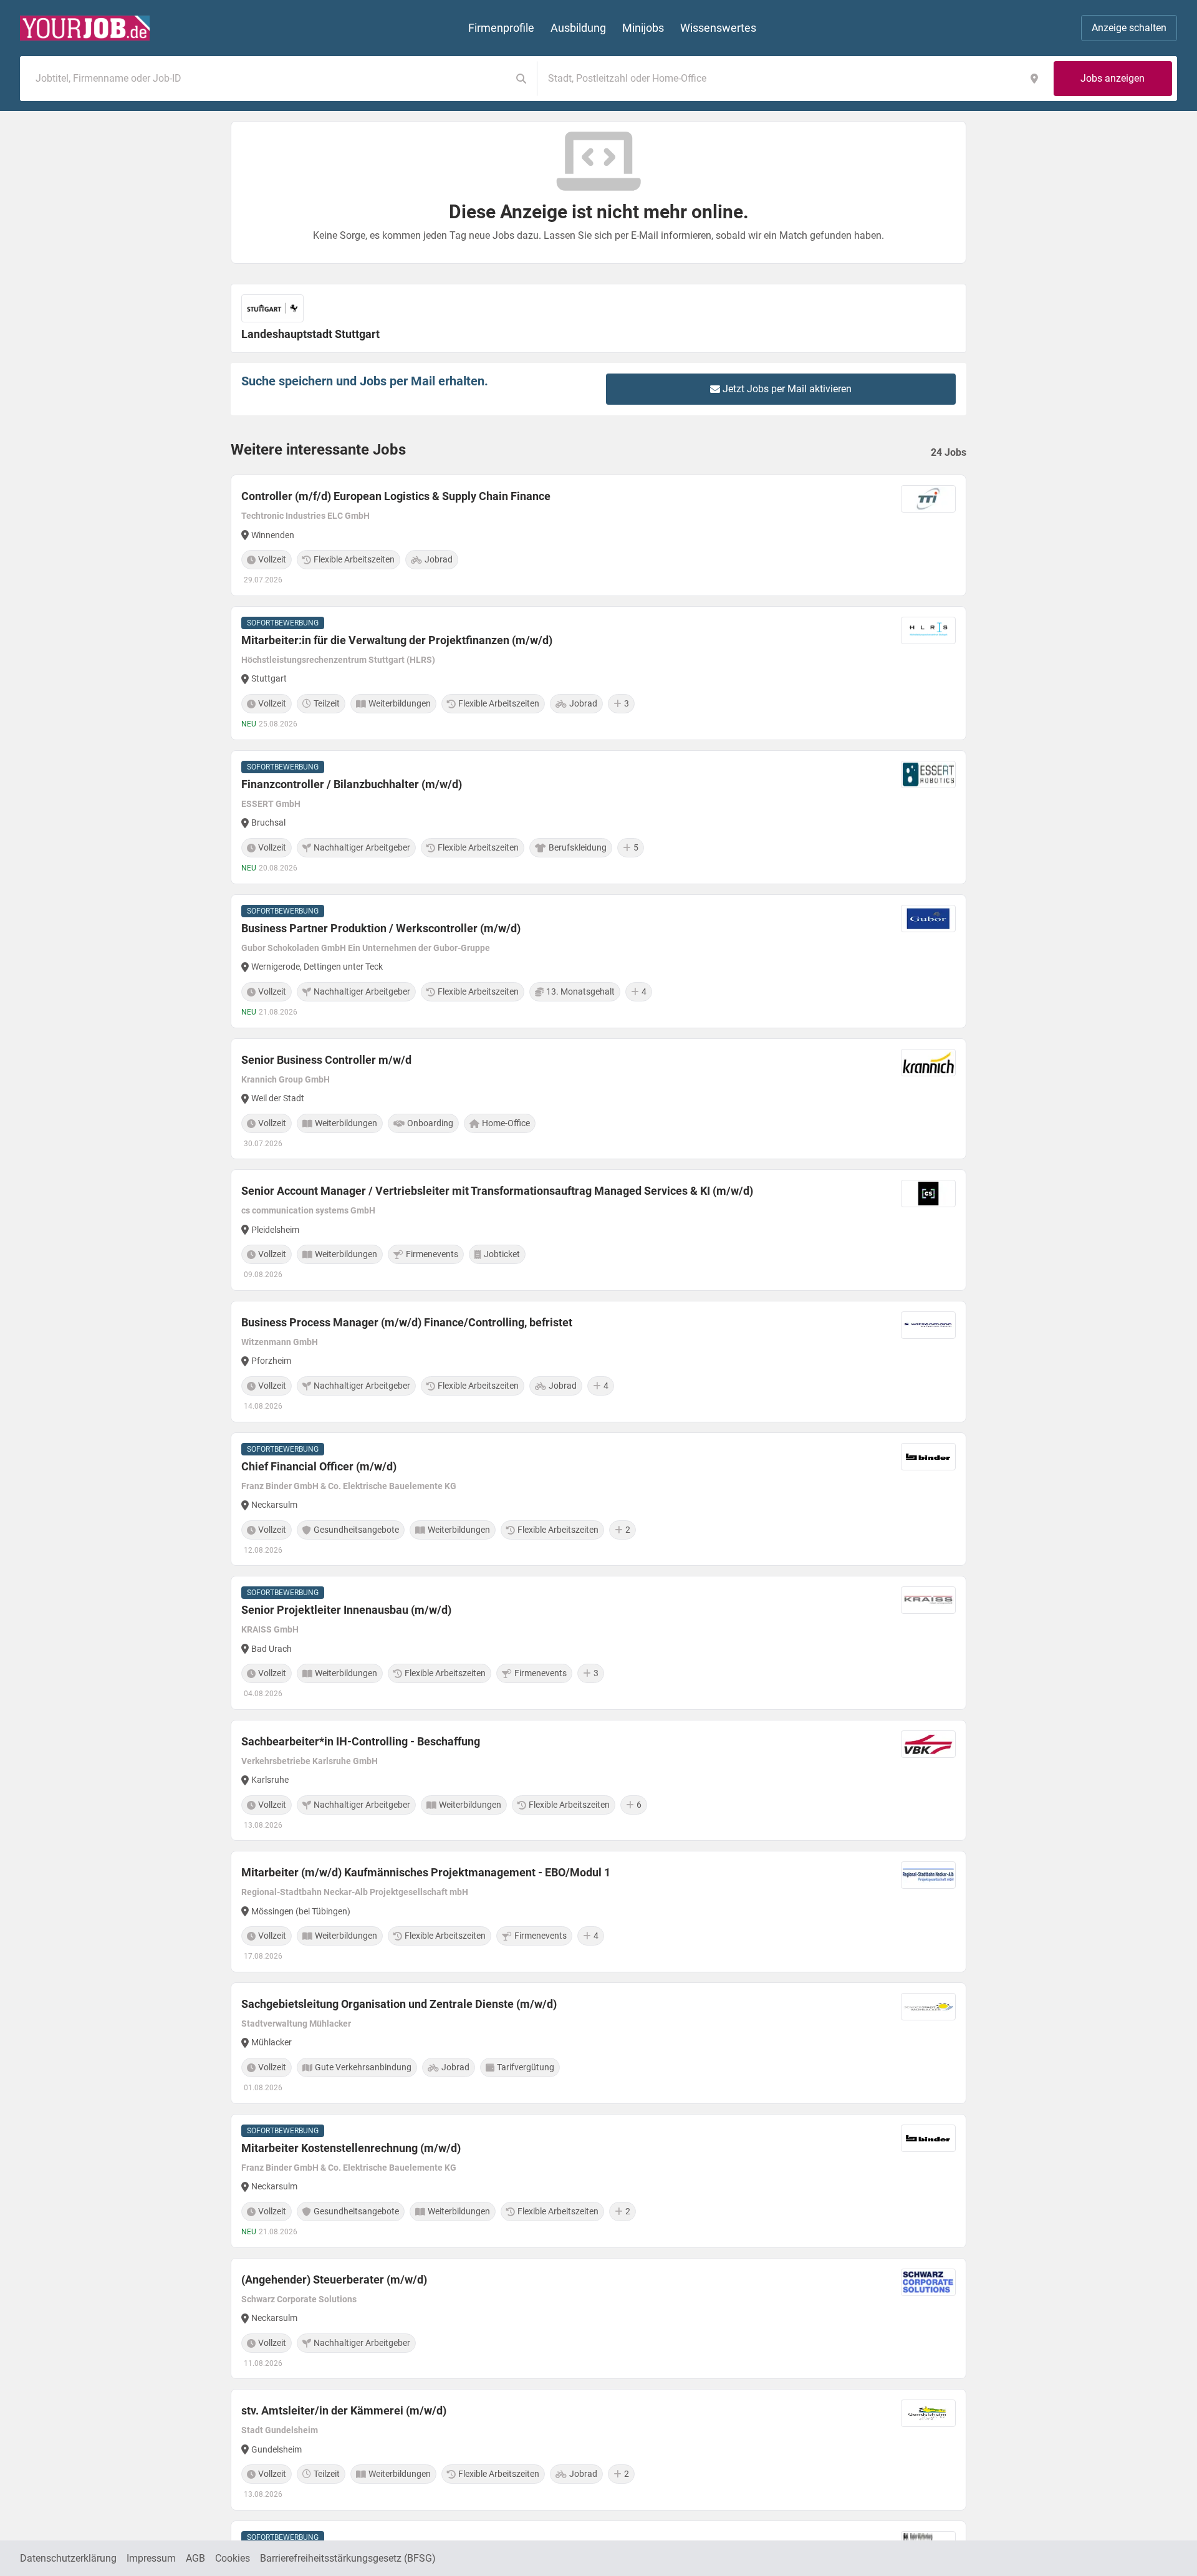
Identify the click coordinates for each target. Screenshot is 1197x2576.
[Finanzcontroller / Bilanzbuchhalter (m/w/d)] (598, 817)
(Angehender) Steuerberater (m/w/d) (334, 2279)
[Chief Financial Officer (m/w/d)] (598, 1499)
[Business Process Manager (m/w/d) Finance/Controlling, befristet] (598, 1362)
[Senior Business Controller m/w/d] (598, 1099)
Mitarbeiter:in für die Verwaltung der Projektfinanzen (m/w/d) (397, 640)
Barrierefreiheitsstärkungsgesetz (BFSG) (348, 2558)
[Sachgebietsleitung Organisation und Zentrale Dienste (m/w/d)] (598, 2043)
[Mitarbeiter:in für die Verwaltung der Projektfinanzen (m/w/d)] (598, 673)
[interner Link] (85, 28)
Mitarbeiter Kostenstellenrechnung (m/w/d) (351, 2148)
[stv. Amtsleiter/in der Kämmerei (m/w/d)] (598, 2450)
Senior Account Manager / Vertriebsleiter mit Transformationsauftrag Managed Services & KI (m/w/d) (497, 1191)
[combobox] (268, 79)
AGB (195, 2558)
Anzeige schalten (1129, 28)
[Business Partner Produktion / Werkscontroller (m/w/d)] (598, 961)
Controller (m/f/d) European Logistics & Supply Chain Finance (396, 496)
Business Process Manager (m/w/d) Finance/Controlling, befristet (407, 1322)
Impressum (151, 2558)
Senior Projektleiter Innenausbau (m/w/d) (346, 1610)
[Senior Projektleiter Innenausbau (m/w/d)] (598, 1643)
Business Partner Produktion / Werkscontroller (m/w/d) (381, 928)
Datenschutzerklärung (68, 2558)
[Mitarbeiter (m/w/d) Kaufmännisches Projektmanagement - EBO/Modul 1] (598, 1912)
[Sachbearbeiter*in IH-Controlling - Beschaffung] (598, 1781)
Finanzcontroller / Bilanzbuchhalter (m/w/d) (352, 784)
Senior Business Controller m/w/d (326, 1060)
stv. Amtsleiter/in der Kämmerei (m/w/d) (344, 2410)
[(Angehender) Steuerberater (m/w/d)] (598, 2319)
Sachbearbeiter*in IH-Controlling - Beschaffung (361, 1741)
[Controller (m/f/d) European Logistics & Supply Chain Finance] (598, 535)
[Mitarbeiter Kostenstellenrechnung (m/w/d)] (598, 2181)
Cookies (233, 2558)
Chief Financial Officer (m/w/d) (319, 1466)
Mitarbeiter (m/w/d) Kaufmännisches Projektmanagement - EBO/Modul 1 (426, 1872)
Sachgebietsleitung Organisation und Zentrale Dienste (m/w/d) (399, 2004)
